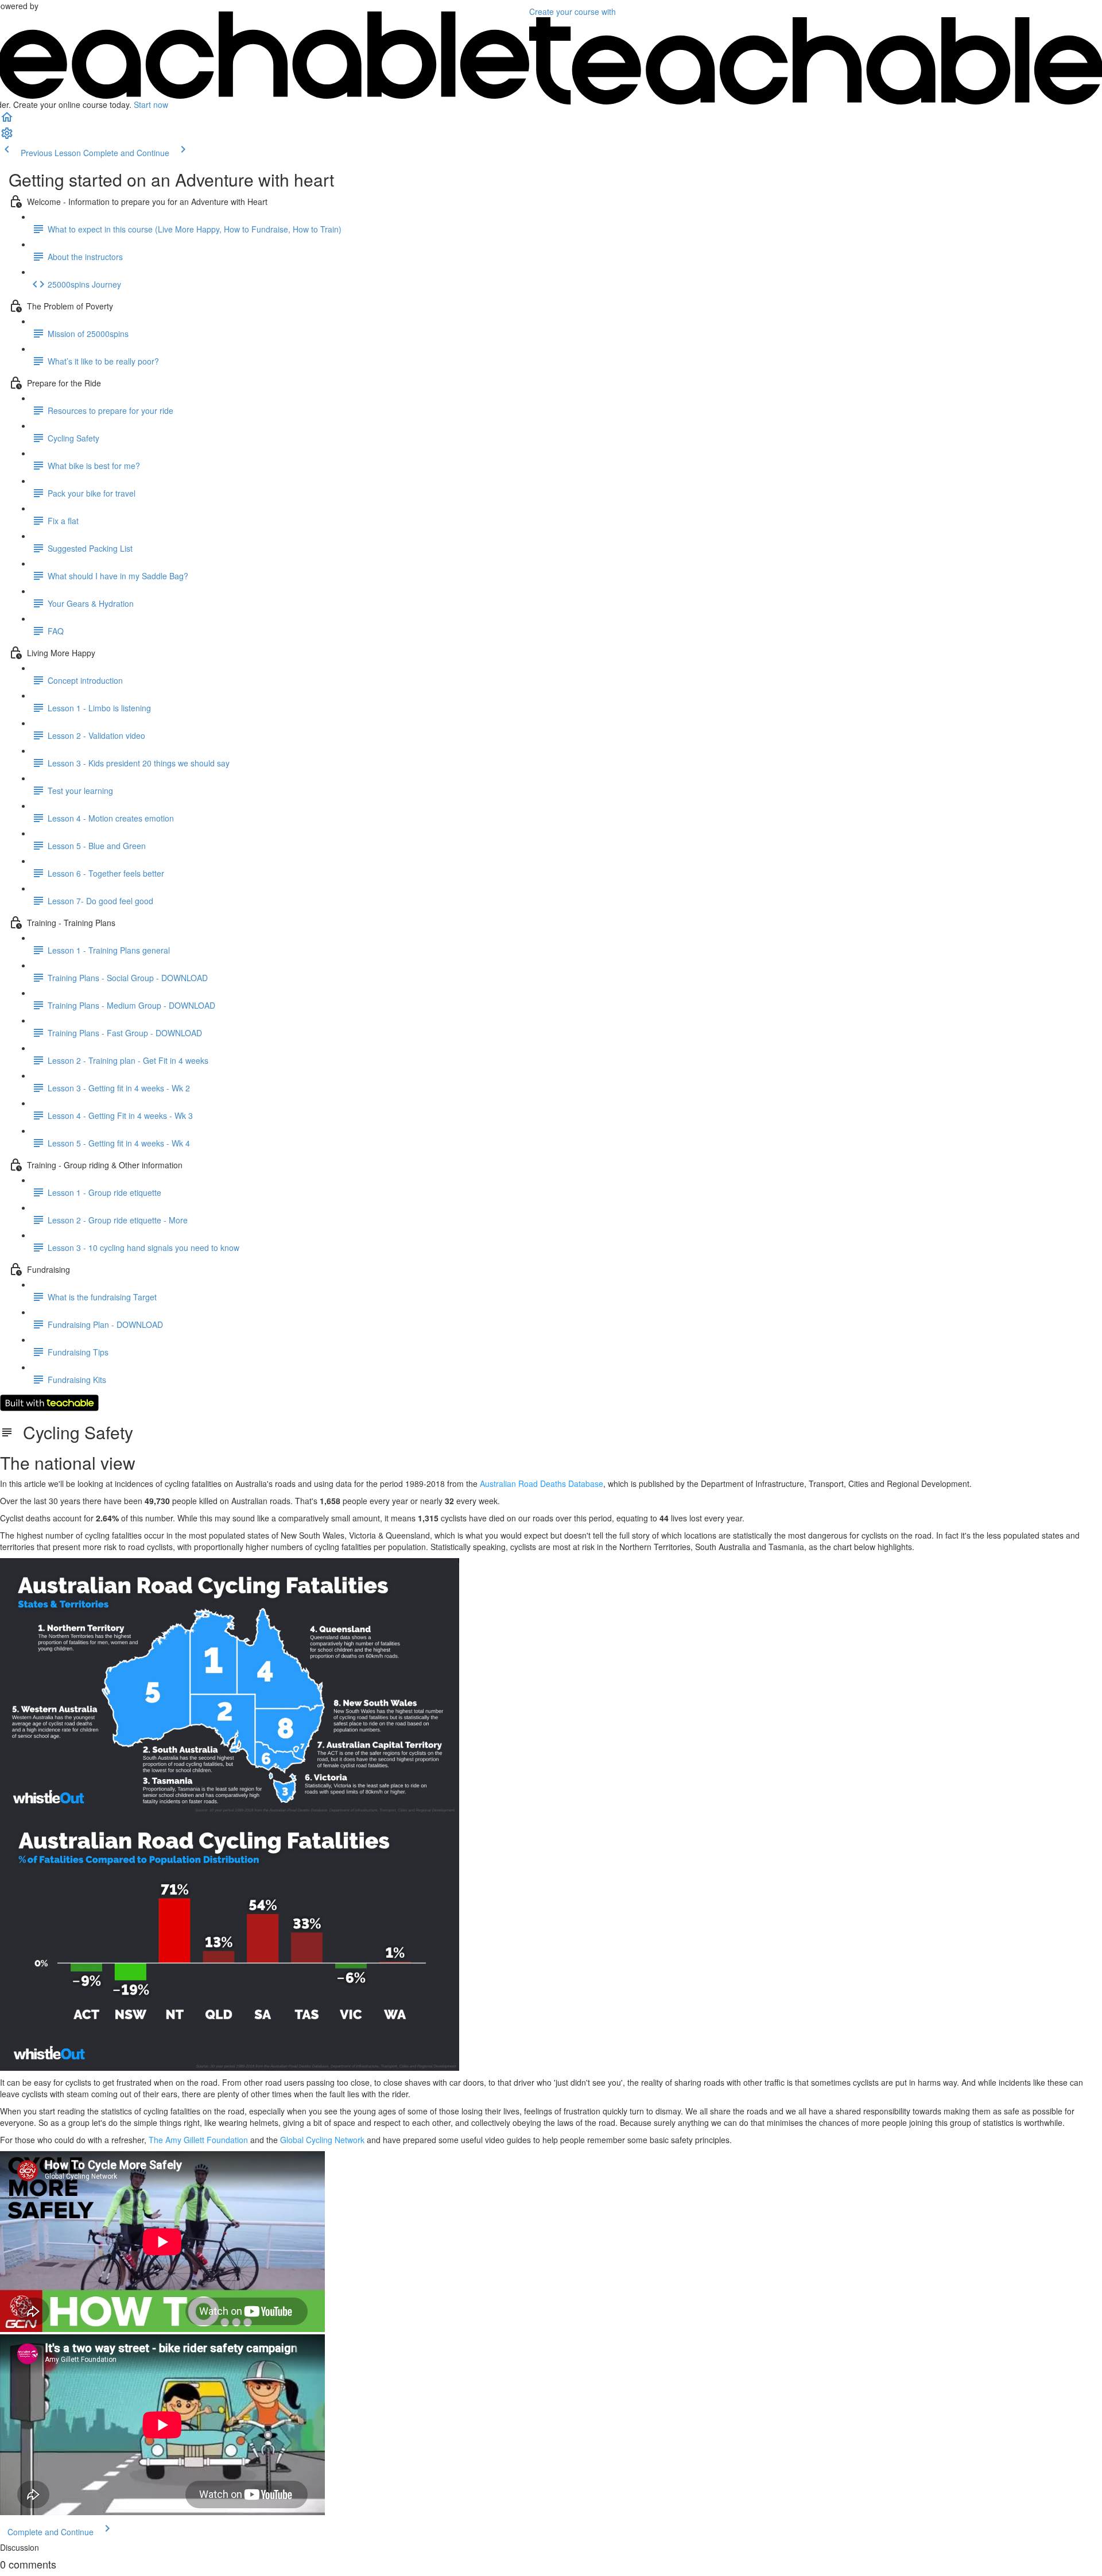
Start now (151, 104)
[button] (7, 121)
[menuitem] (7, 137)
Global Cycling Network (322, 2140)
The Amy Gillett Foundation (198, 2140)
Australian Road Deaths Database (542, 1483)
